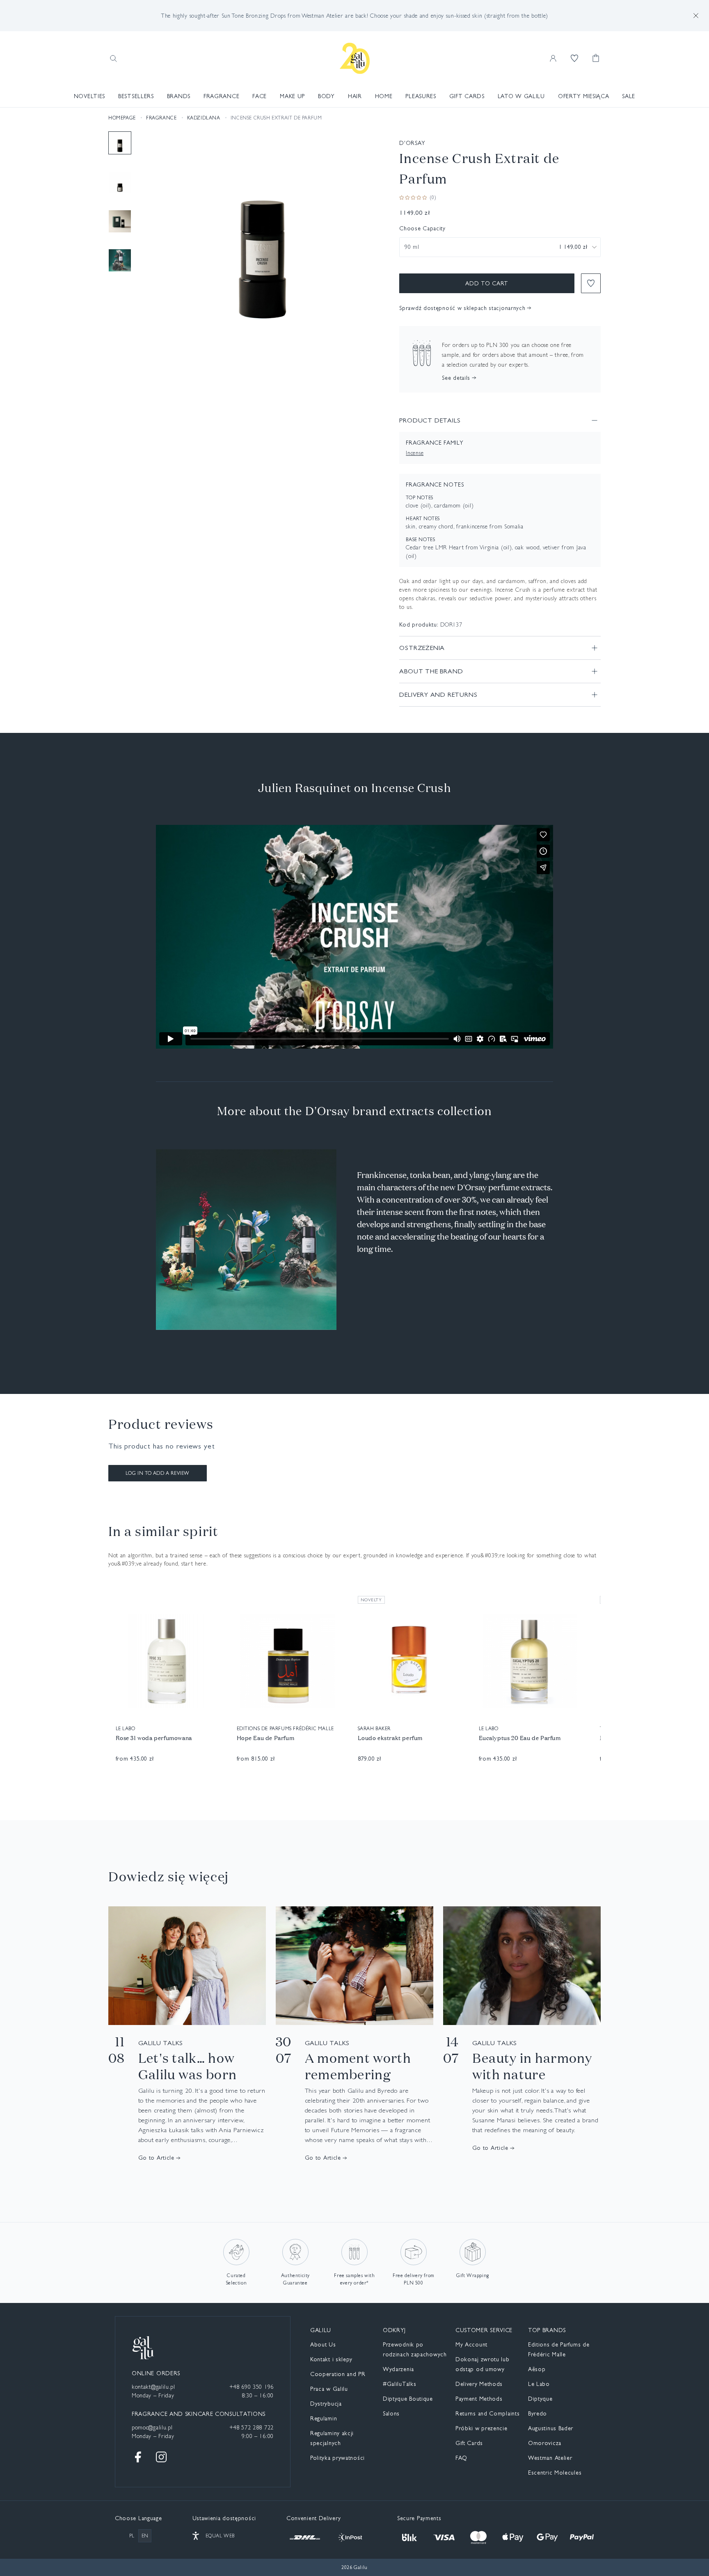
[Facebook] (138, 2457)
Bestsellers (136, 96)
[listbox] (500, 247)
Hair (355, 96)
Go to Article (156, 2158)
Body (326, 96)
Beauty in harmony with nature (532, 2066)
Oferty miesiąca (584, 96)
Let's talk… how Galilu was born (188, 2066)
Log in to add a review (158, 1473)
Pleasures (421, 96)
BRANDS (179, 96)
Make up (292, 96)
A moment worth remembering (358, 2066)
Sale (629, 96)
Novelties (89, 96)
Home (384, 96)
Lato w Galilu (521, 96)
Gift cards (467, 96)
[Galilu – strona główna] (355, 58)
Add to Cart (487, 283)
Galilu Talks (161, 2043)
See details (456, 378)
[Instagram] (161, 2457)
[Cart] (596, 58)
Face (260, 96)
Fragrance (221, 96)
